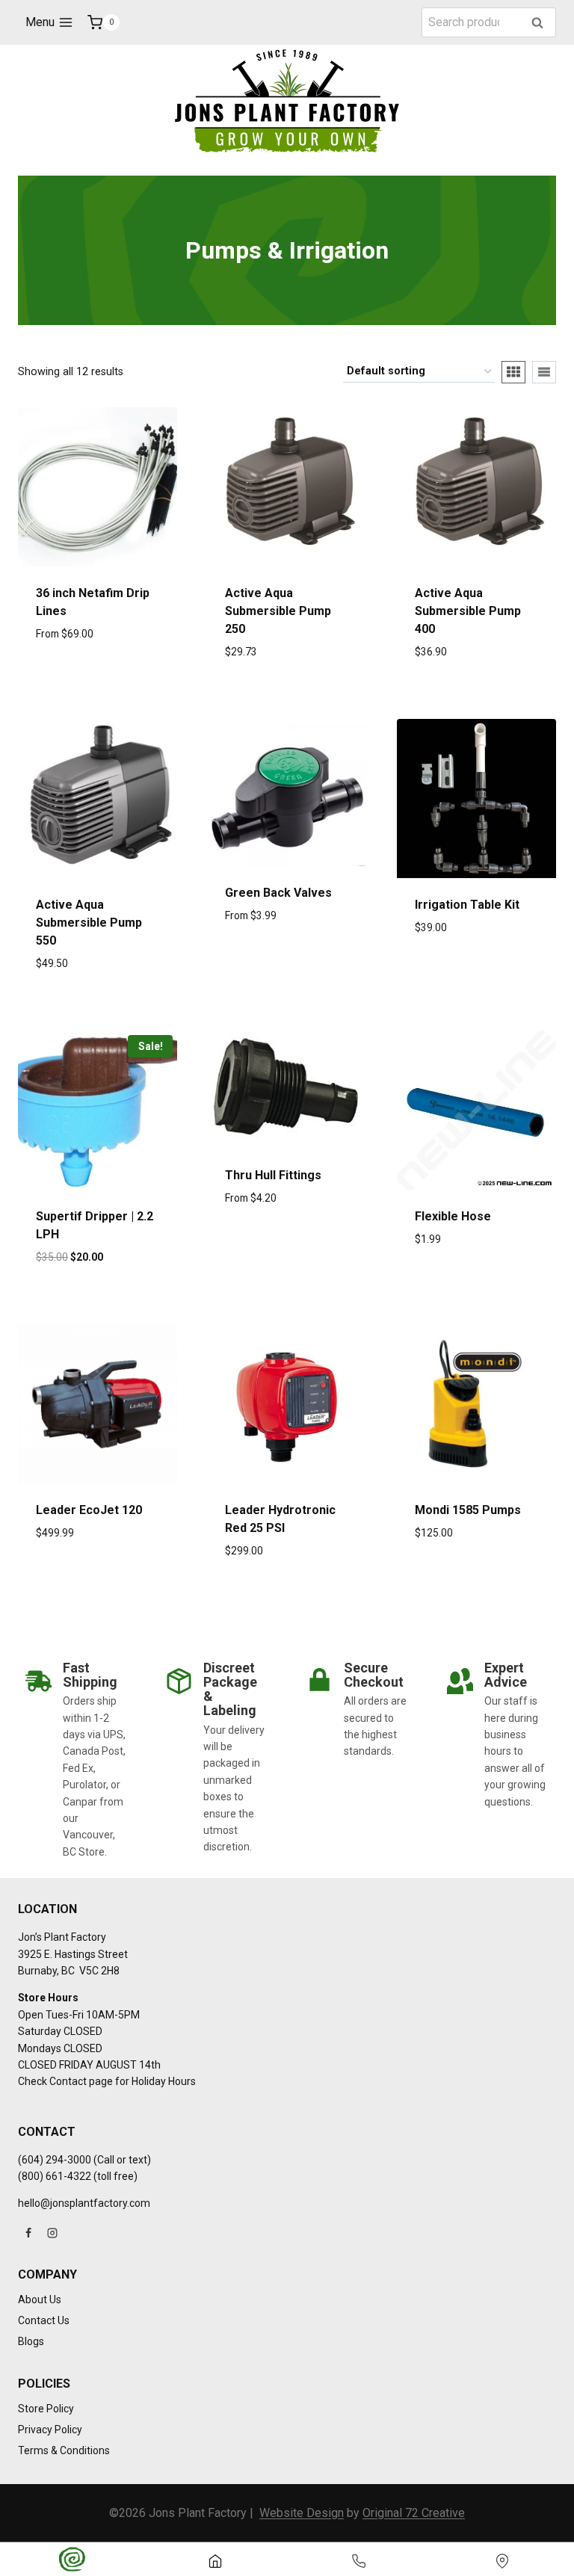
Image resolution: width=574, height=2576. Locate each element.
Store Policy (46, 2409)
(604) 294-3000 (55, 2160)
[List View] (544, 372)
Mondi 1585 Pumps (468, 1510)
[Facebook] (28, 2233)
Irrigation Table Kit (467, 905)
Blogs (31, 2341)
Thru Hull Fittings (273, 1175)
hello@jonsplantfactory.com (84, 2203)
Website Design (302, 2513)
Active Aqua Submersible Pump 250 (278, 611)
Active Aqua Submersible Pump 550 (89, 923)
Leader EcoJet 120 (89, 1510)
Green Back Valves (278, 893)
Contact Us (44, 2320)
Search (542, 24)
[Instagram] (52, 2233)
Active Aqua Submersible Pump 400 (468, 611)
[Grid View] (513, 372)
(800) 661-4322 (55, 2176)
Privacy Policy (50, 2430)
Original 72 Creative (414, 2513)
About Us (40, 2299)
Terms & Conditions (64, 2450)
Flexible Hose (453, 1216)
